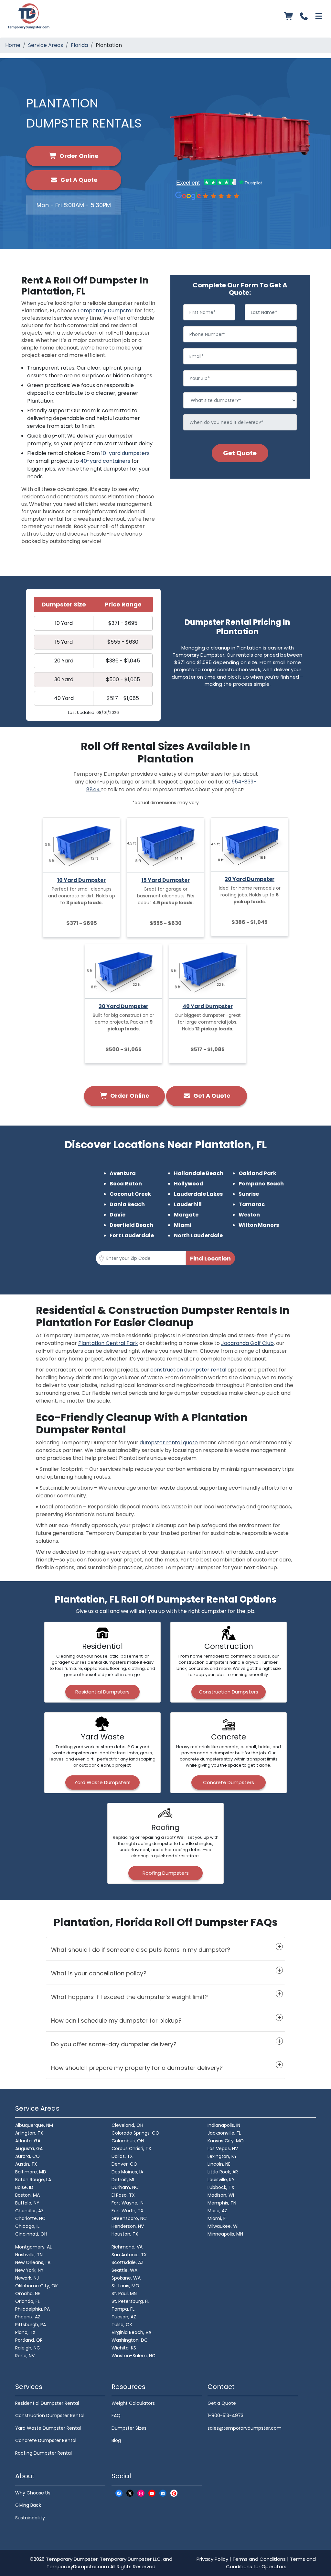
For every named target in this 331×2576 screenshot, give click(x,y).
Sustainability (30, 2518)
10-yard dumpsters (125, 453)
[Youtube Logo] (152, 2493)
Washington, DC (130, 2340)
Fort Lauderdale (132, 1235)
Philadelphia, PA (32, 2309)
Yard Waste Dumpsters (102, 1782)
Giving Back (28, 2505)
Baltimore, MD (31, 2172)
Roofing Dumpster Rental (43, 2453)
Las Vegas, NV (223, 2149)
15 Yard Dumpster (166, 880)
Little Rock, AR (223, 2172)
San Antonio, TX (129, 2255)
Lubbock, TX (221, 2187)
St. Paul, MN (124, 2293)
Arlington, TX (29, 2133)
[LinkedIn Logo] (163, 2493)
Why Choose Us (33, 2493)
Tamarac (252, 1204)
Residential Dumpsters (102, 1692)
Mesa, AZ (217, 2211)
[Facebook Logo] (119, 2493)
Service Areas (46, 45)
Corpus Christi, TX (131, 2149)
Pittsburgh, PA (31, 2325)
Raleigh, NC (28, 2348)
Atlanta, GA (28, 2141)
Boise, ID (24, 2187)
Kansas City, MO (226, 2141)
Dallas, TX (122, 2156)
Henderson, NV (128, 2226)
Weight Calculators (133, 2403)
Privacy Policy (212, 2559)
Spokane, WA (126, 2278)
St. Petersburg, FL (130, 2301)
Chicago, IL (27, 2226)
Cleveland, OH (127, 2125)
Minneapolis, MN (225, 2234)
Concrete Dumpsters (229, 1782)
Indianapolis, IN (224, 2125)
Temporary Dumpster (105, 311)
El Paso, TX (123, 2195)
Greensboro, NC (129, 2218)
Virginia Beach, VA (131, 2332)
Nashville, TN (29, 2255)
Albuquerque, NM (34, 2125)
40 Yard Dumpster (208, 1006)
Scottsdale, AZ (128, 2262)
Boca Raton (126, 1184)
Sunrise (249, 1194)
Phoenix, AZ (28, 2317)
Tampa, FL (123, 2309)
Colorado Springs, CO (135, 2133)
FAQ (116, 2415)
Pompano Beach (261, 1184)
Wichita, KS (124, 2348)
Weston (249, 1215)
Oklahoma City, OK (37, 2286)
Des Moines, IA (127, 2172)
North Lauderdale (198, 1235)
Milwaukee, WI (223, 2226)
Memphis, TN (222, 2203)
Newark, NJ (27, 2278)
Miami (183, 1225)
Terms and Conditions (259, 2559)
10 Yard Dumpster (81, 880)
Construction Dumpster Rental (50, 2415)
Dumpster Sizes (129, 2428)
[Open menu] (319, 16)
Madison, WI (221, 2195)
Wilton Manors (259, 1225)
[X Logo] (130, 2493)
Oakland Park (257, 1173)
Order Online (78, 156)
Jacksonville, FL (224, 2133)
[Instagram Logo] (141, 2493)
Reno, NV (25, 2356)
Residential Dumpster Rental (47, 2403)
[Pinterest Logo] (174, 2493)
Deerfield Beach (131, 1225)
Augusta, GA (29, 2149)
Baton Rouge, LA (33, 2180)
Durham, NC (125, 2187)
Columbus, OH (128, 2141)
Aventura (123, 1173)
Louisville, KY (221, 2180)
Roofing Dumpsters (166, 1873)
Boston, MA (27, 2195)
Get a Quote (222, 2403)
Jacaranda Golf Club (247, 1343)
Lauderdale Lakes (198, 1194)
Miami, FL (218, 2218)
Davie (117, 1215)
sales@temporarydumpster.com (245, 2428)
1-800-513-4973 (225, 2415)
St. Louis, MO (125, 2286)
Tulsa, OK (122, 2325)
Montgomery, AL (33, 2247)
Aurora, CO (27, 2156)
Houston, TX (125, 2234)
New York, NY (29, 2270)
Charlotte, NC (30, 2218)
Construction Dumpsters (229, 1692)
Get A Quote (78, 180)
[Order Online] (289, 16)
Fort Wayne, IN (128, 2203)
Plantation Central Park (108, 1343)
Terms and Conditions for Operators (271, 2563)
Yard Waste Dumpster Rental (48, 2428)
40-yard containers (105, 461)
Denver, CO (124, 2164)
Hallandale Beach (199, 1173)
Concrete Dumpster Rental (46, 2440)
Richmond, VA (127, 2247)
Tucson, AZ (124, 2317)
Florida (79, 45)
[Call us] (304, 16)
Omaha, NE (28, 2293)
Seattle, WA (124, 2270)
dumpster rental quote (169, 1443)
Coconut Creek (130, 1194)
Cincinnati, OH (31, 2234)
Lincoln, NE (219, 2164)
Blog (116, 2440)
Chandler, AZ (29, 2211)
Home (13, 45)
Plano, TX (25, 2332)
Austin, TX (26, 2164)
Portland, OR (29, 2340)
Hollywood (189, 1184)
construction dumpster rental (188, 1370)
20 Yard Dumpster (250, 879)
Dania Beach (127, 1204)
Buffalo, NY (27, 2203)
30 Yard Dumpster (123, 1006)
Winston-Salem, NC (133, 2356)
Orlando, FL (27, 2301)
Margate (186, 1215)
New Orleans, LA (33, 2262)
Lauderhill (188, 1204)
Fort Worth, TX (128, 2211)
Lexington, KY (222, 2156)
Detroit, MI (123, 2180)
